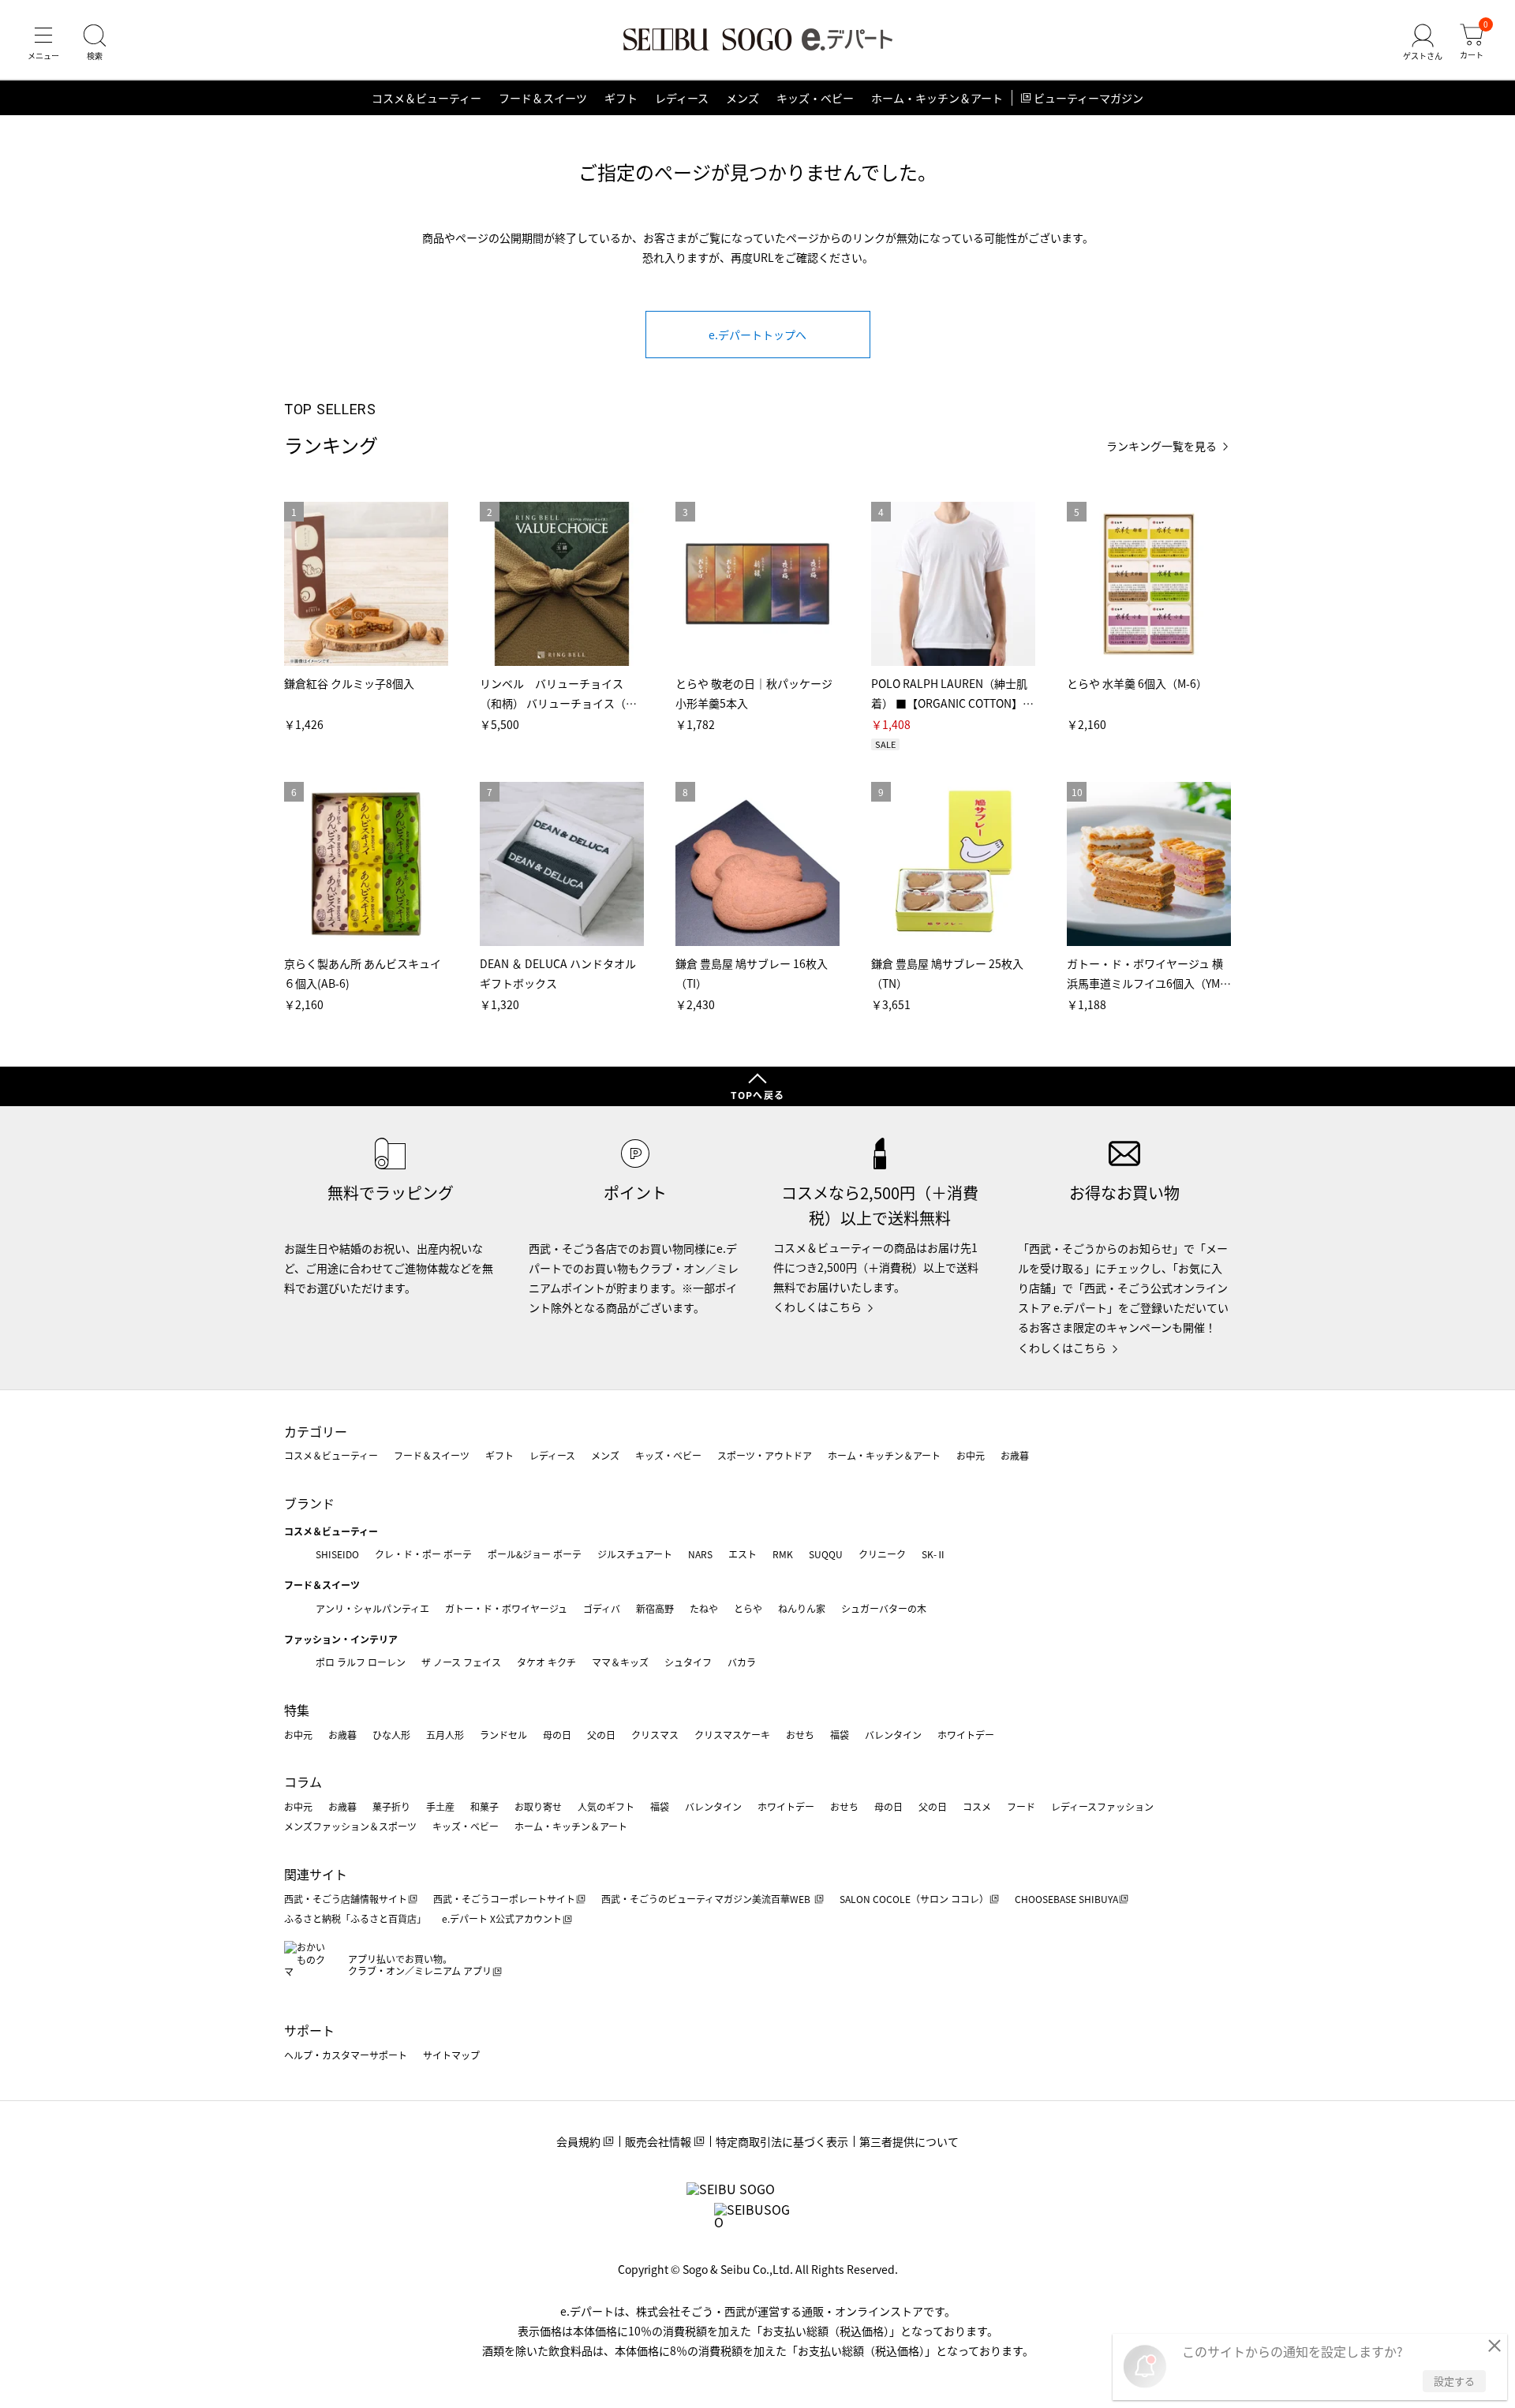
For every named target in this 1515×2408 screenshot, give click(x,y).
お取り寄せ (538, 1806)
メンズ (743, 98)
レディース (682, 98)
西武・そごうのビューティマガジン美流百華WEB (707, 1899)
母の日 (557, 1735)
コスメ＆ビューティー (426, 98)
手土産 (440, 1806)
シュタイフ (688, 1662)
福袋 (840, 1735)
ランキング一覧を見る (1161, 446)
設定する (1454, 2381)
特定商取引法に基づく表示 (782, 2141)
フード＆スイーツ (543, 98)
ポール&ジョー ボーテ (535, 1554)
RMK (783, 1554)
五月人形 (445, 1735)
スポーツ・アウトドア (765, 1455)
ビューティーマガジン (1089, 98)
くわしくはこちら (817, 1307)
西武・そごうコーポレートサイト (504, 1899)
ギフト (621, 98)
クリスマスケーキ (732, 1735)
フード (1021, 1806)
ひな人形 (391, 1735)
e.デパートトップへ (757, 335)
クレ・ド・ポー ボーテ (423, 1554)
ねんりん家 (802, 1608)
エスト (743, 1554)
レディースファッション (1102, 1806)
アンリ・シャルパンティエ (372, 1608)
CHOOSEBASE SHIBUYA (1066, 1899)
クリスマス (655, 1735)
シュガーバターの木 (884, 1608)
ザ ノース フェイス (461, 1662)
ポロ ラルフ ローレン (361, 1662)
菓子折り (391, 1806)
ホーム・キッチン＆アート (937, 98)
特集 (297, 1710)
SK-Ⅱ (934, 1554)
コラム (303, 1782)
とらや (748, 1608)
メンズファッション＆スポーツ (350, 1826)
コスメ (977, 1806)
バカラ (742, 1662)
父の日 (601, 1735)
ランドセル (503, 1735)
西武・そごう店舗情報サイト (346, 1899)
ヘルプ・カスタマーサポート (346, 2055)
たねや (704, 1608)
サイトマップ (451, 2055)
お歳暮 (1015, 1455)
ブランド (309, 1503)
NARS (700, 1554)
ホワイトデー (966, 1735)
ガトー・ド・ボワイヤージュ (506, 1608)
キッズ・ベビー (815, 98)
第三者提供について (909, 2141)
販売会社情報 (658, 2141)
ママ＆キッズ (620, 1662)
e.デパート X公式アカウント (502, 1918)
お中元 (971, 1455)
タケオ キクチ (546, 1662)
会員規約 (578, 2141)
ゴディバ (602, 1608)
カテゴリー (316, 1431)
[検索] (95, 43)
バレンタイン (893, 1735)
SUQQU (826, 1554)
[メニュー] (43, 43)
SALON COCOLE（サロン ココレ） (914, 1899)
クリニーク (882, 1554)
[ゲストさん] (1423, 43)
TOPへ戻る (757, 1095)
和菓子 (484, 1806)
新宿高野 (655, 1608)
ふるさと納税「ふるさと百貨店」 (355, 1918)
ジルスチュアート (635, 1554)
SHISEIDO (337, 1554)
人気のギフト (606, 1806)
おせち (800, 1735)
